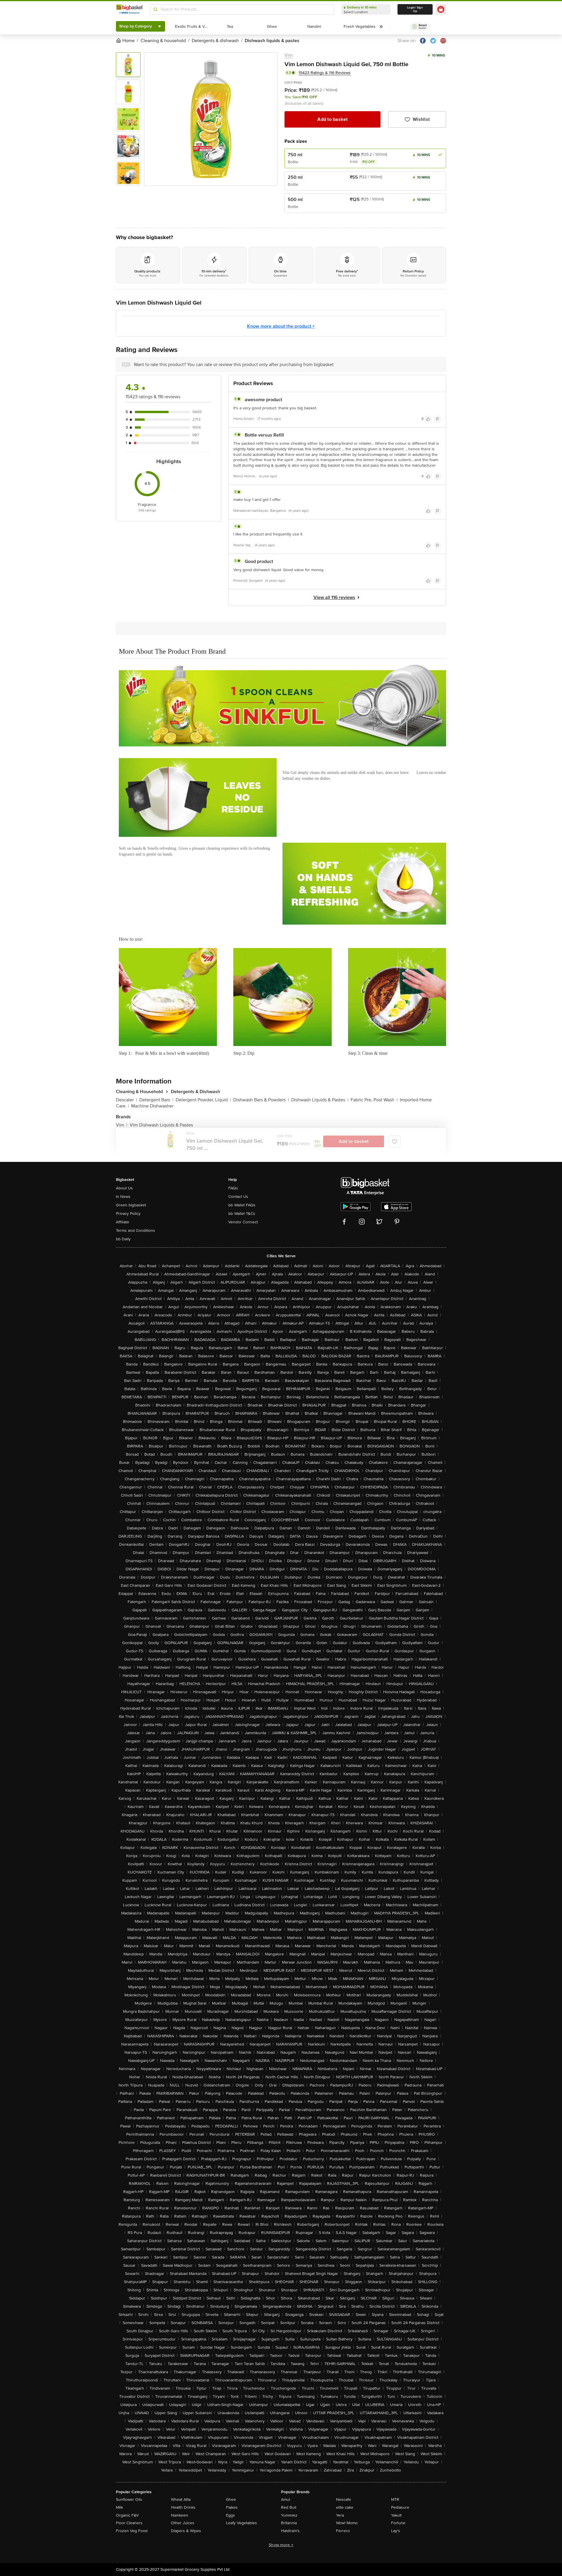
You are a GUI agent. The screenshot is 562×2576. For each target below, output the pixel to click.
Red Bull (289, 2507)
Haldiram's (290, 2531)
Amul (286, 2499)
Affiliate (122, 1222)
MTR (395, 2499)
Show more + (281, 2545)
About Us (124, 1188)
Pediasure (400, 2507)
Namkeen (180, 2515)
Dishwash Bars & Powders (261, 1100)
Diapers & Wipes (186, 2531)
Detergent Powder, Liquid (203, 1100)
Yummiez (289, 2515)
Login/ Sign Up (415, 9)
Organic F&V (127, 2515)
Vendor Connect (243, 1222)
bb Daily (123, 1239)
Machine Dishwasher (152, 1106)
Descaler (126, 1100)
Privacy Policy (128, 1214)
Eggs (231, 2515)
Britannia (289, 2523)
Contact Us (238, 1197)
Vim (289, 55)
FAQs (233, 1188)
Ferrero (343, 2531)
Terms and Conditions (136, 1231)
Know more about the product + (281, 326)
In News (123, 1197)
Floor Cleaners (129, 2523)
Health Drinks (183, 2507)
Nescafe (343, 2499)
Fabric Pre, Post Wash (374, 1100)
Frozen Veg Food (132, 2531)
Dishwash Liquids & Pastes (320, 1100)
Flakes (232, 2507)
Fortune (398, 2523)
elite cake (345, 2507)
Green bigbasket (131, 1205)
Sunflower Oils (129, 2499)
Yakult (396, 2515)
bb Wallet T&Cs (242, 1214)
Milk (119, 2507)
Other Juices (183, 2523)
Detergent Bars (156, 1100)
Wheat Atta (181, 2499)
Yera (340, 2515)
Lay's (396, 2531)
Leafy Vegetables (241, 2523)
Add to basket (332, 119)
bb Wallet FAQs (242, 1205)
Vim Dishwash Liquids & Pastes (161, 1125)
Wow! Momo (347, 2523)
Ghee (231, 2499)
